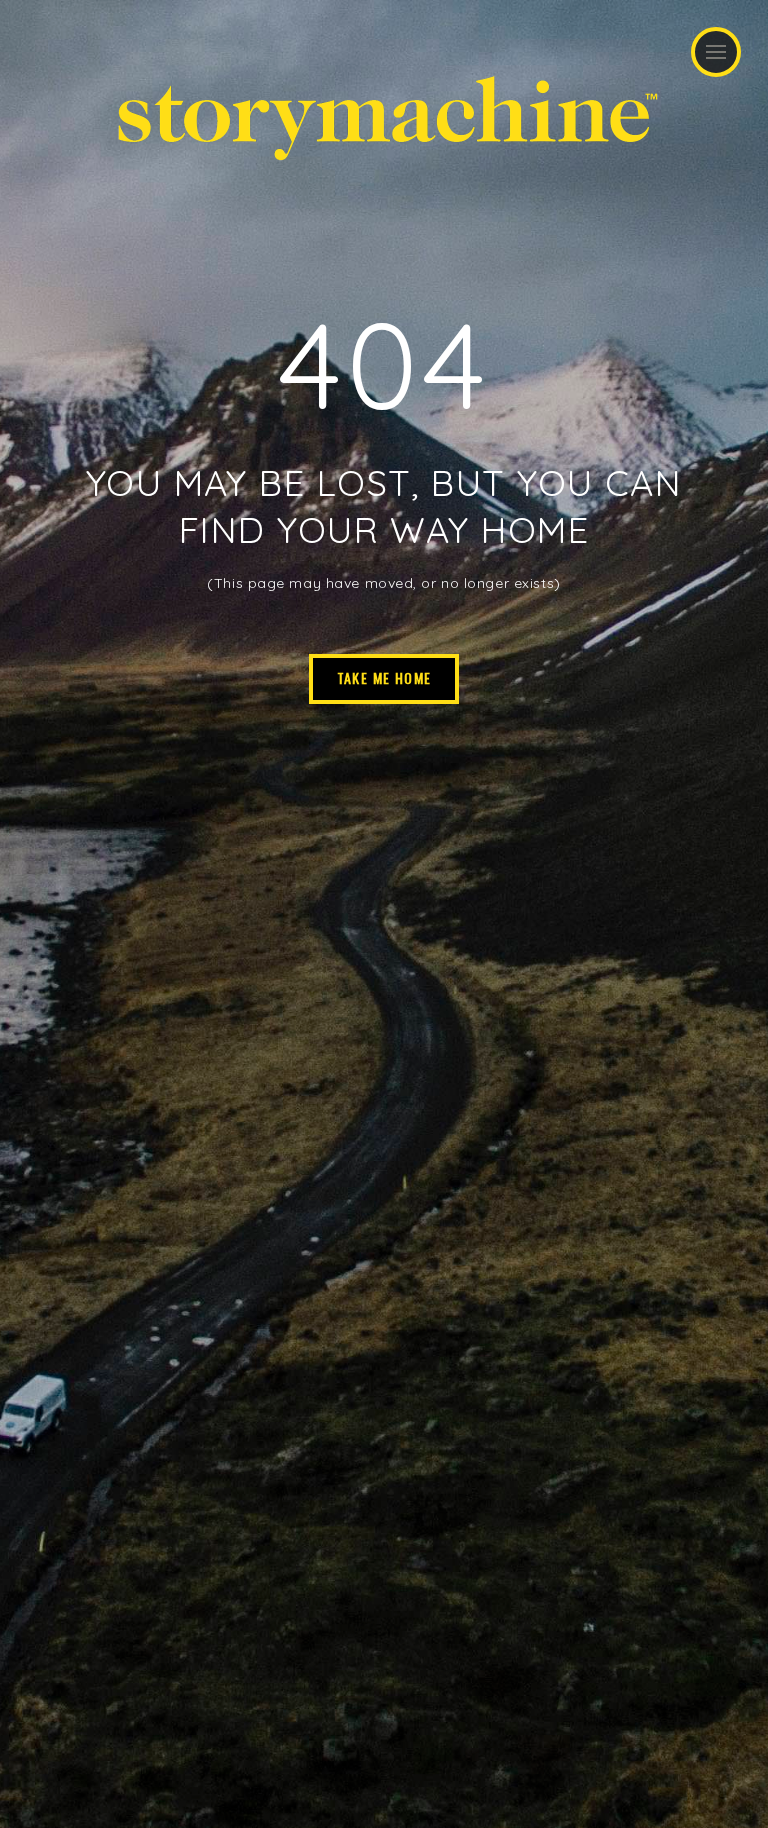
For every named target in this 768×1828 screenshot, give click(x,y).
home (535, 529)
